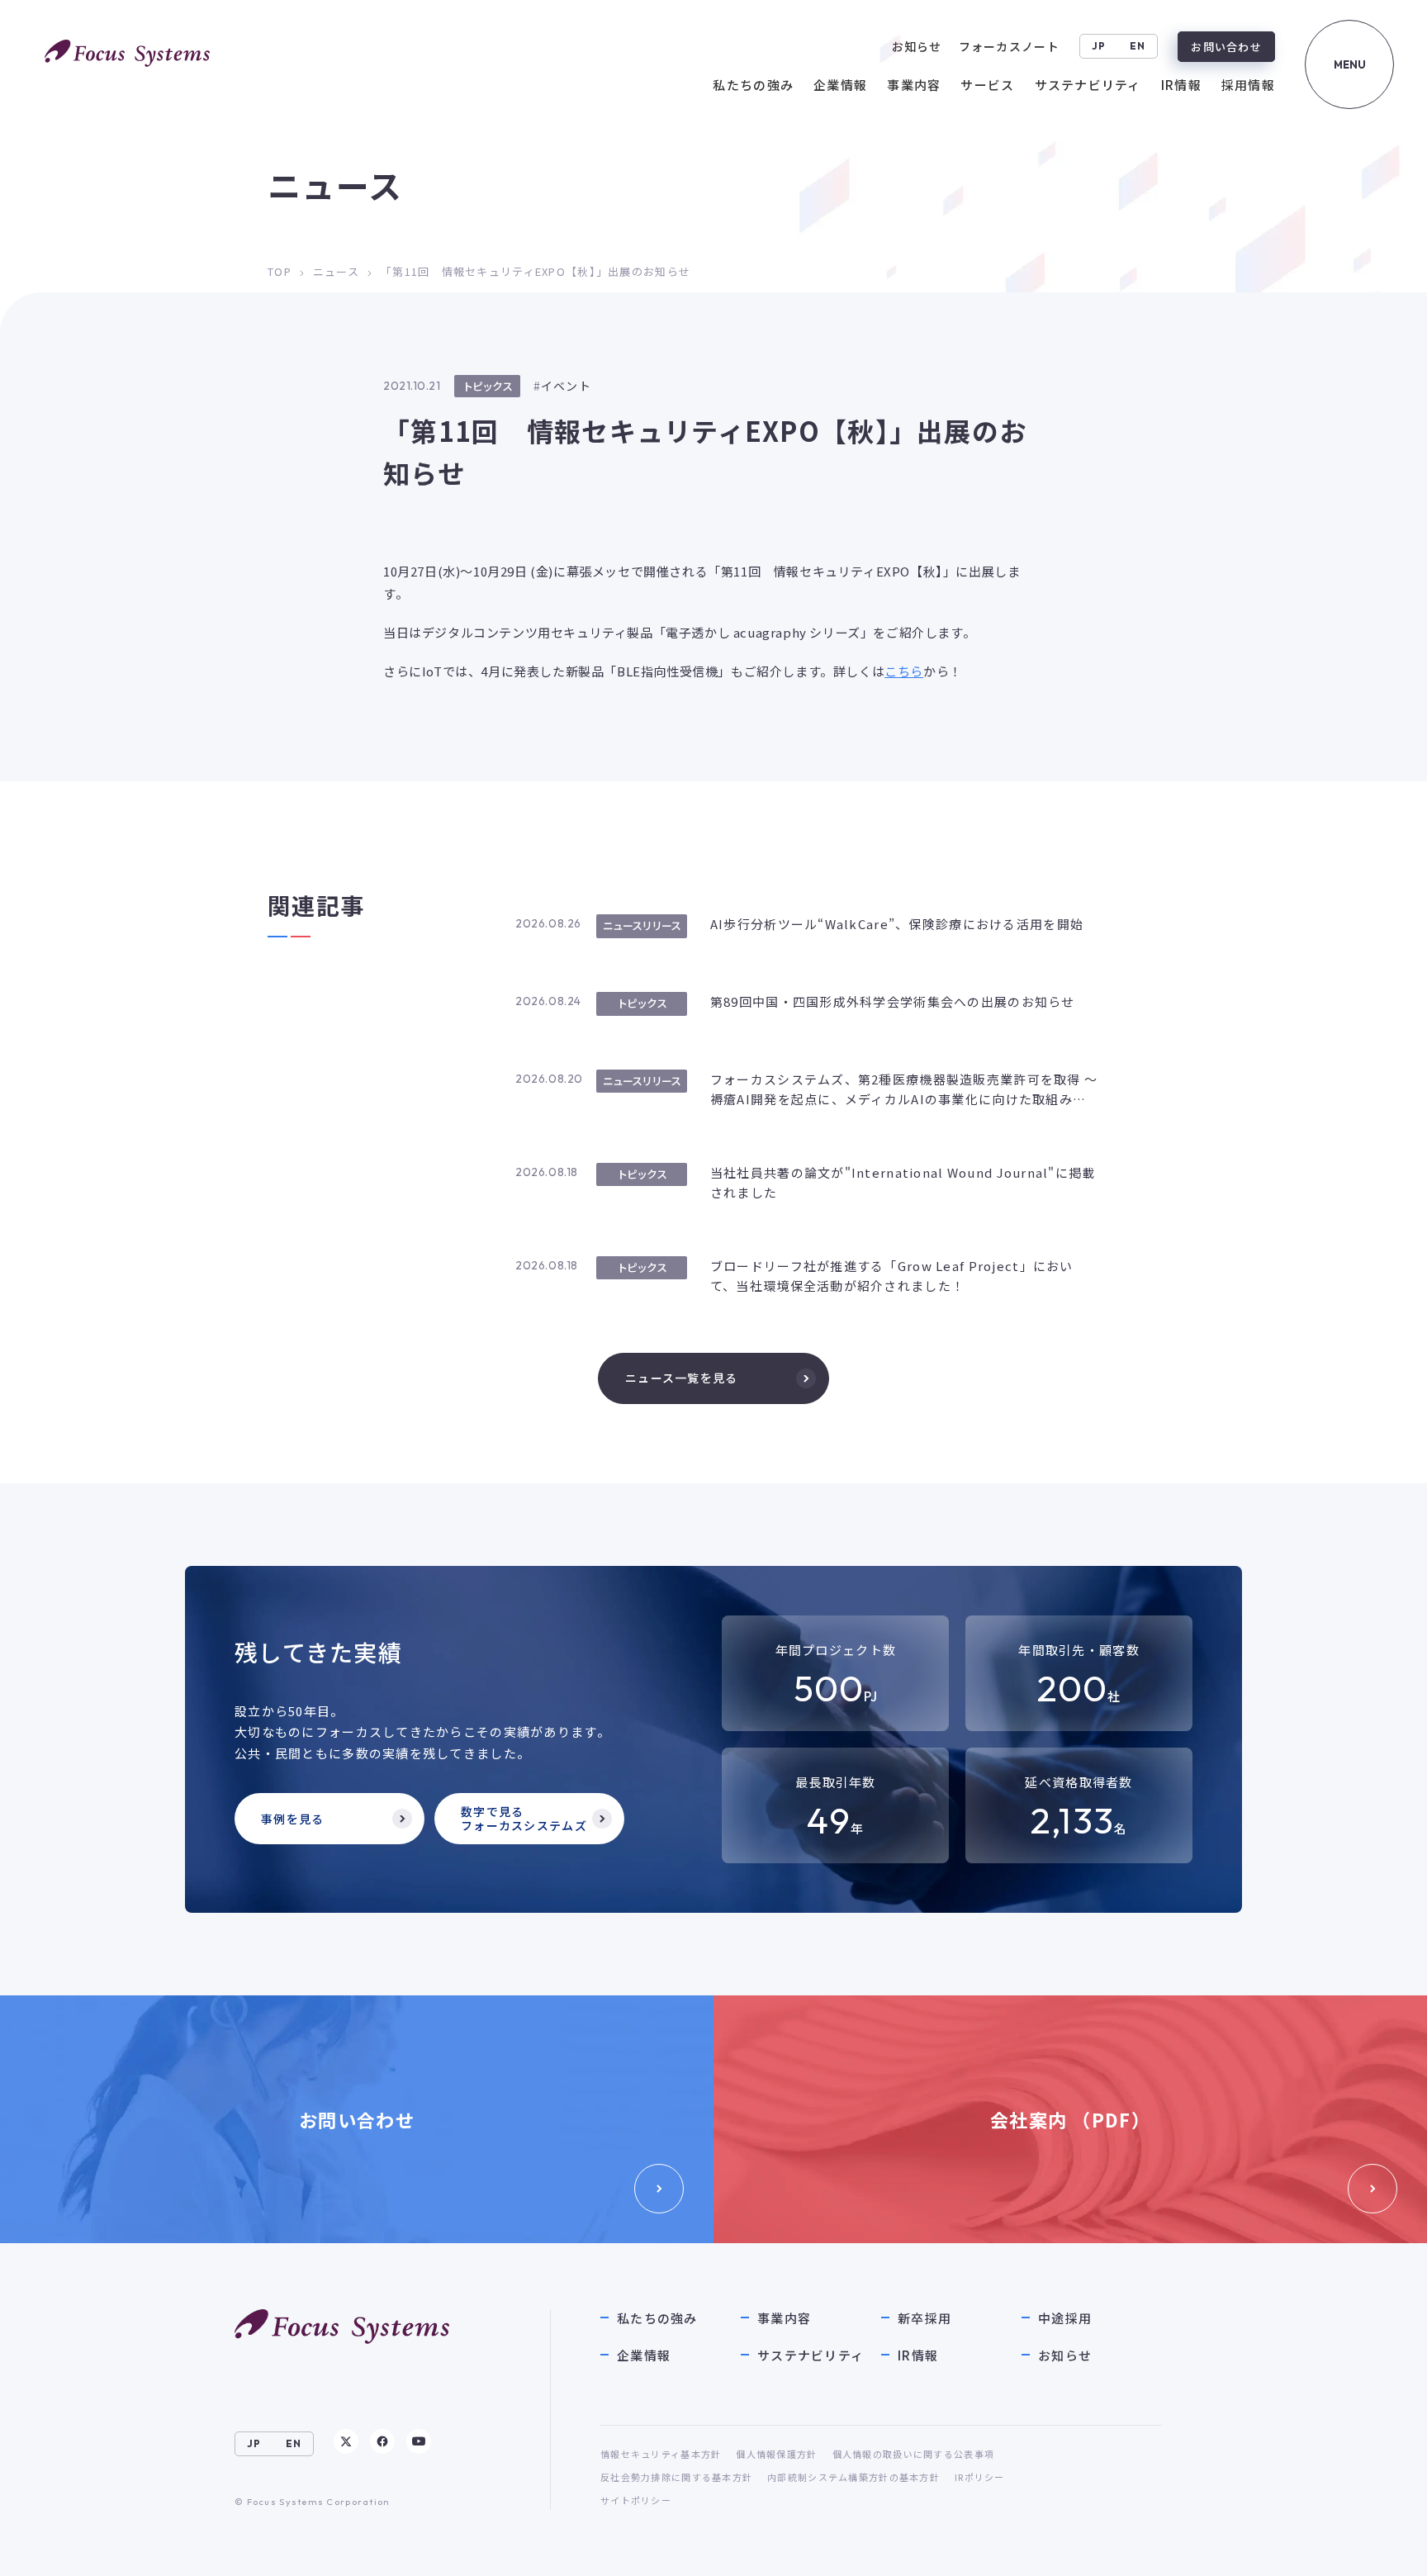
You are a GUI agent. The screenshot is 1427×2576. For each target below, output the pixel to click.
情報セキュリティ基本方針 (661, 2454)
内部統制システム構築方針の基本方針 (853, 2477)
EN (1138, 46)
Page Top (1379, 2547)
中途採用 (1065, 2318)
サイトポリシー (636, 2500)
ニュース (336, 271)
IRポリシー (980, 2477)
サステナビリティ (811, 2355)
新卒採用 (924, 2318)
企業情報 (644, 2355)
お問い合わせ (1226, 47)
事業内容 (784, 2318)
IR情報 (918, 2355)
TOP (280, 271)
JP (1099, 46)
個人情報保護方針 (776, 2454)
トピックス (487, 386)
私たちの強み (657, 2318)
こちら (904, 671)
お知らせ (1065, 2355)
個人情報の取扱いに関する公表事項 (913, 2454)
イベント (566, 386)
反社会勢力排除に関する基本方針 (676, 2477)
